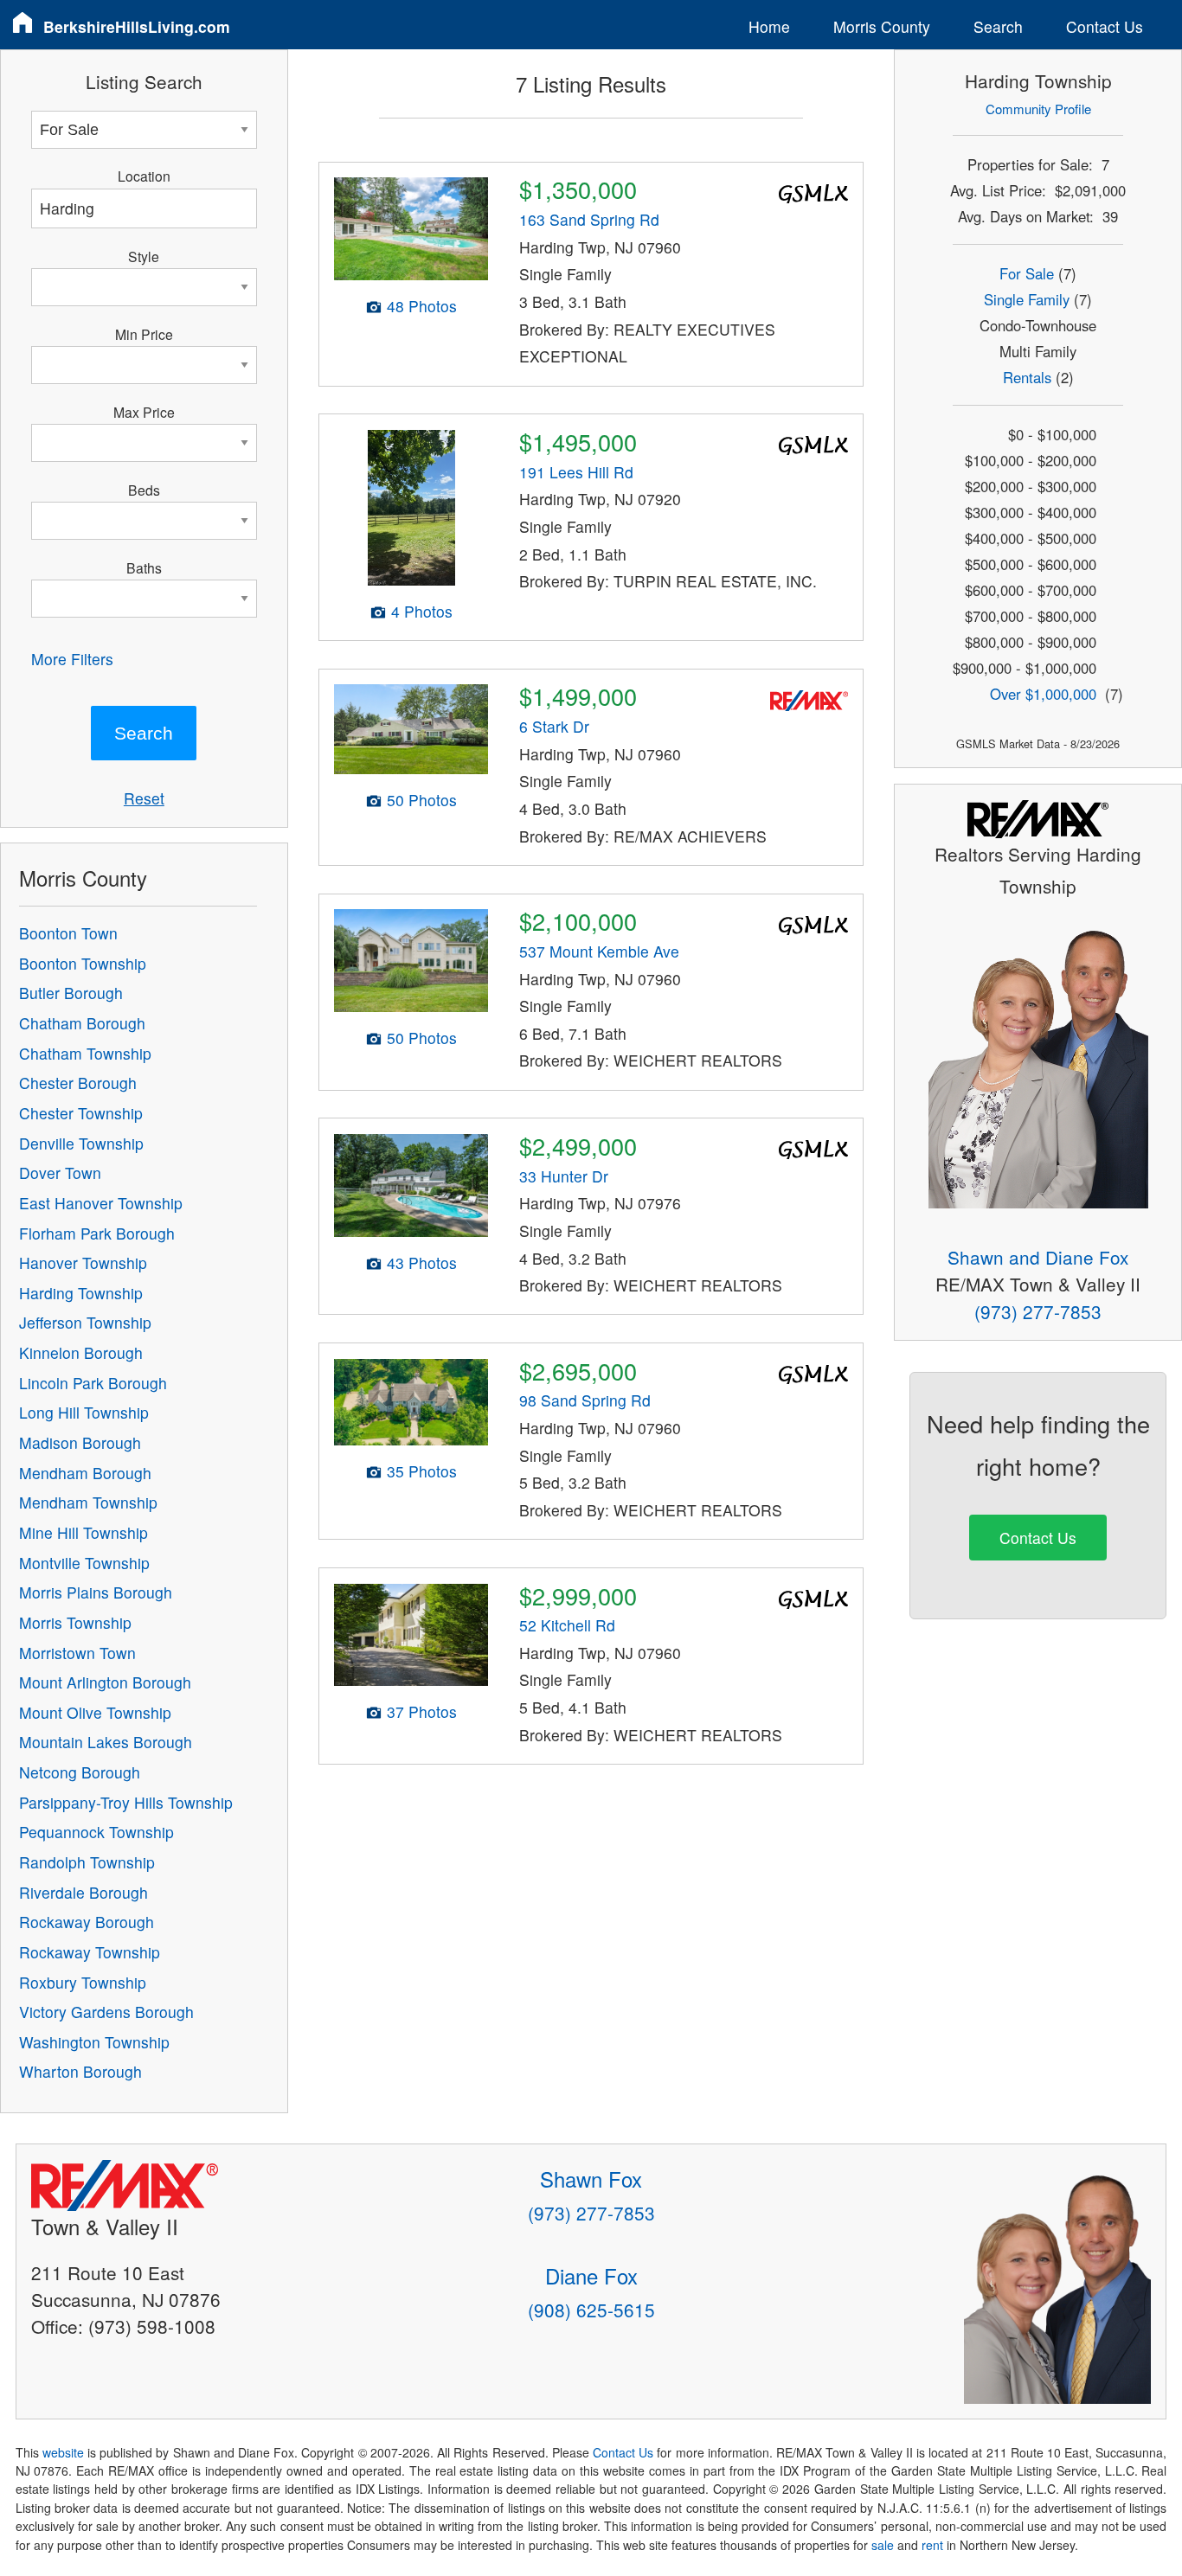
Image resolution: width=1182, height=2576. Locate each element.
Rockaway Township (90, 1952)
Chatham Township (85, 1053)
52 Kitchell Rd (567, 1625)
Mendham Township (88, 1502)
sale (883, 2545)
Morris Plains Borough (96, 1592)
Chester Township (81, 1113)
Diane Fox (591, 2275)
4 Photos (422, 611)
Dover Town (60, 1173)
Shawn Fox (591, 2179)
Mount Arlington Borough (105, 1682)
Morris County (882, 26)
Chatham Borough (82, 1023)
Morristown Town (77, 1653)
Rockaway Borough (87, 1922)
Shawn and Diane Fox (1038, 1257)
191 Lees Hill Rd (576, 472)
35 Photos (422, 1471)
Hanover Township (83, 1262)
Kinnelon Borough (81, 1352)
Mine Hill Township (84, 1532)
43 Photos (422, 1262)
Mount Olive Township (95, 1712)
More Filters (72, 659)
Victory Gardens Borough (106, 2012)
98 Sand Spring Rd (585, 1400)
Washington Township (94, 2042)
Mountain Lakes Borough (106, 1742)
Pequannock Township (96, 1832)
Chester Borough (78, 1083)
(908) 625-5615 (591, 2310)
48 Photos (422, 306)
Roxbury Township (83, 1982)
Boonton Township (83, 963)
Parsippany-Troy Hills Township (126, 1802)
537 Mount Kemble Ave (599, 951)
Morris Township (75, 1622)
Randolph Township (87, 1862)
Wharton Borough (80, 2071)
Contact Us (1105, 26)
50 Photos (422, 800)
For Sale (1027, 273)
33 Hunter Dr (564, 1176)
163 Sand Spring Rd (589, 219)
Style (144, 256)
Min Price (144, 334)
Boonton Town (68, 933)
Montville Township (84, 1563)
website (63, 2452)
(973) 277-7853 (1038, 1311)
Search (998, 26)
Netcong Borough (80, 1772)
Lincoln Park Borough (93, 1383)
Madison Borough (80, 1442)
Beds (144, 490)
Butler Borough (71, 993)
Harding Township (81, 1293)
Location (144, 176)
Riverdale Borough (84, 1892)
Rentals (1027, 377)
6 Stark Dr (554, 726)
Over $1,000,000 (1043, 694)
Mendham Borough (85, 1473)
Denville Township (81, 1143)
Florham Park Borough (97, 1233)
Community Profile (1038, 109)
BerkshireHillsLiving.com (137, 26)
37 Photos (422, 1711)
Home (769, 26)
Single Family (1027, 299)
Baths (144, 567)
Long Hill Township (84, 1412)
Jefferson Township (85, 1322)
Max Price (144, 412)
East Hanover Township (101, 1203)
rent (932, 2545)
